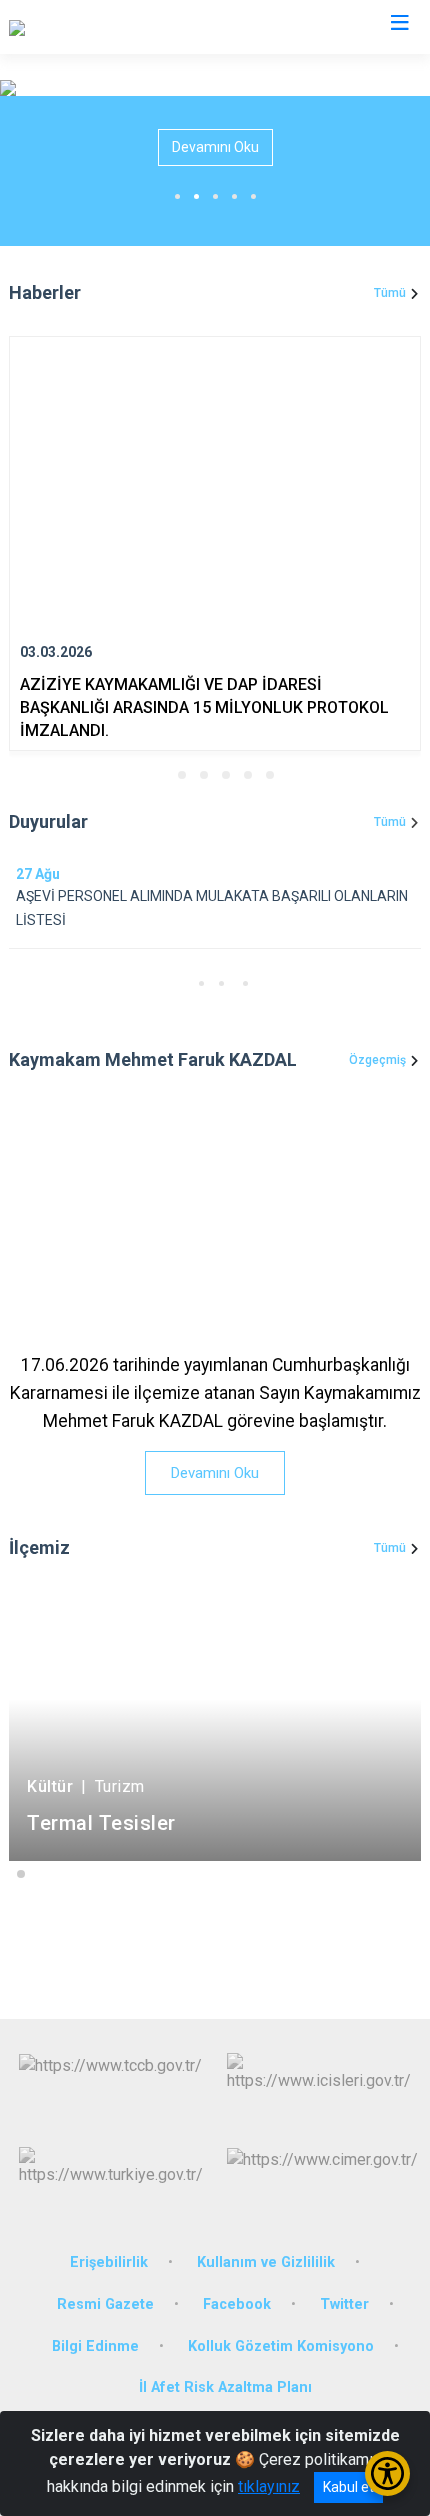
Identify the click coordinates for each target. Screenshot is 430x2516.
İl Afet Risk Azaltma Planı (225, 2387)
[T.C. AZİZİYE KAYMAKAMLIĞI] (110, 27)
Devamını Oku (215, 147)
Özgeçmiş (377, 1060)
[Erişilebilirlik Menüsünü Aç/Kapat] (387, 2473)
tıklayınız (269, 2486)
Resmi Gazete (105, 2304)
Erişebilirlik (109, 2262)
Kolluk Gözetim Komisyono (281, 2346)
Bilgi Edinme (95, 2346)
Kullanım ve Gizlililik (266, 2262)
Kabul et (348, 2487)
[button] (160, 775)
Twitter (344, 2304)
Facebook (237, 2304)
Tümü (390, 293)
